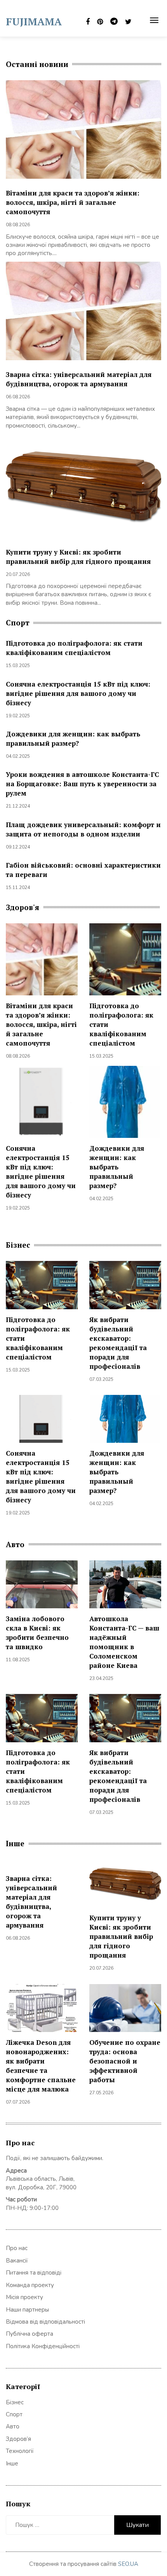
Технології (20, 2451)
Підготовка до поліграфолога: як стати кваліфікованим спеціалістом (74, 648)
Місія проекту (24, 2297)
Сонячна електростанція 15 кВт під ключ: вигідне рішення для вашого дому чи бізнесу (78, 693)
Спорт (14, 2414)
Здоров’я (18, 2439)
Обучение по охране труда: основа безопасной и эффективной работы (125, 2061)
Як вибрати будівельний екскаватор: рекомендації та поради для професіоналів (118, 1343)
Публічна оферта (30, 2334)
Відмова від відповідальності (45, 2322)
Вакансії (17, 2261)
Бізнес (15, 2402)
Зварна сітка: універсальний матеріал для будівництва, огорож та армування (79, 379)
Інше (12, 2463)
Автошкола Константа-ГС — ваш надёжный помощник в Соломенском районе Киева (124, 1642)
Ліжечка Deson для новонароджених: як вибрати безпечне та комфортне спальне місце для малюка (41, 2066)
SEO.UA (128, 2564)
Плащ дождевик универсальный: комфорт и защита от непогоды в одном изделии (83, 829)
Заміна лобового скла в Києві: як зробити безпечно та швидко (37, 1633)
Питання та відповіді (34, 2273)
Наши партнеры (27, 2310)
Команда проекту (30, 2285)
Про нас (17, 2248)
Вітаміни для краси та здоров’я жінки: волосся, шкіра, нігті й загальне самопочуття (73, 202)
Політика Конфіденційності (43, 2346)
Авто (13, 2426)
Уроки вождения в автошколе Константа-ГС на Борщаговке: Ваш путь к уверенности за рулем (82, 784)
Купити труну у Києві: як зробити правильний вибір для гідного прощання (78, 557)
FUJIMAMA (34, 21)
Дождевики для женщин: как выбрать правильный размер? (73, 739)
